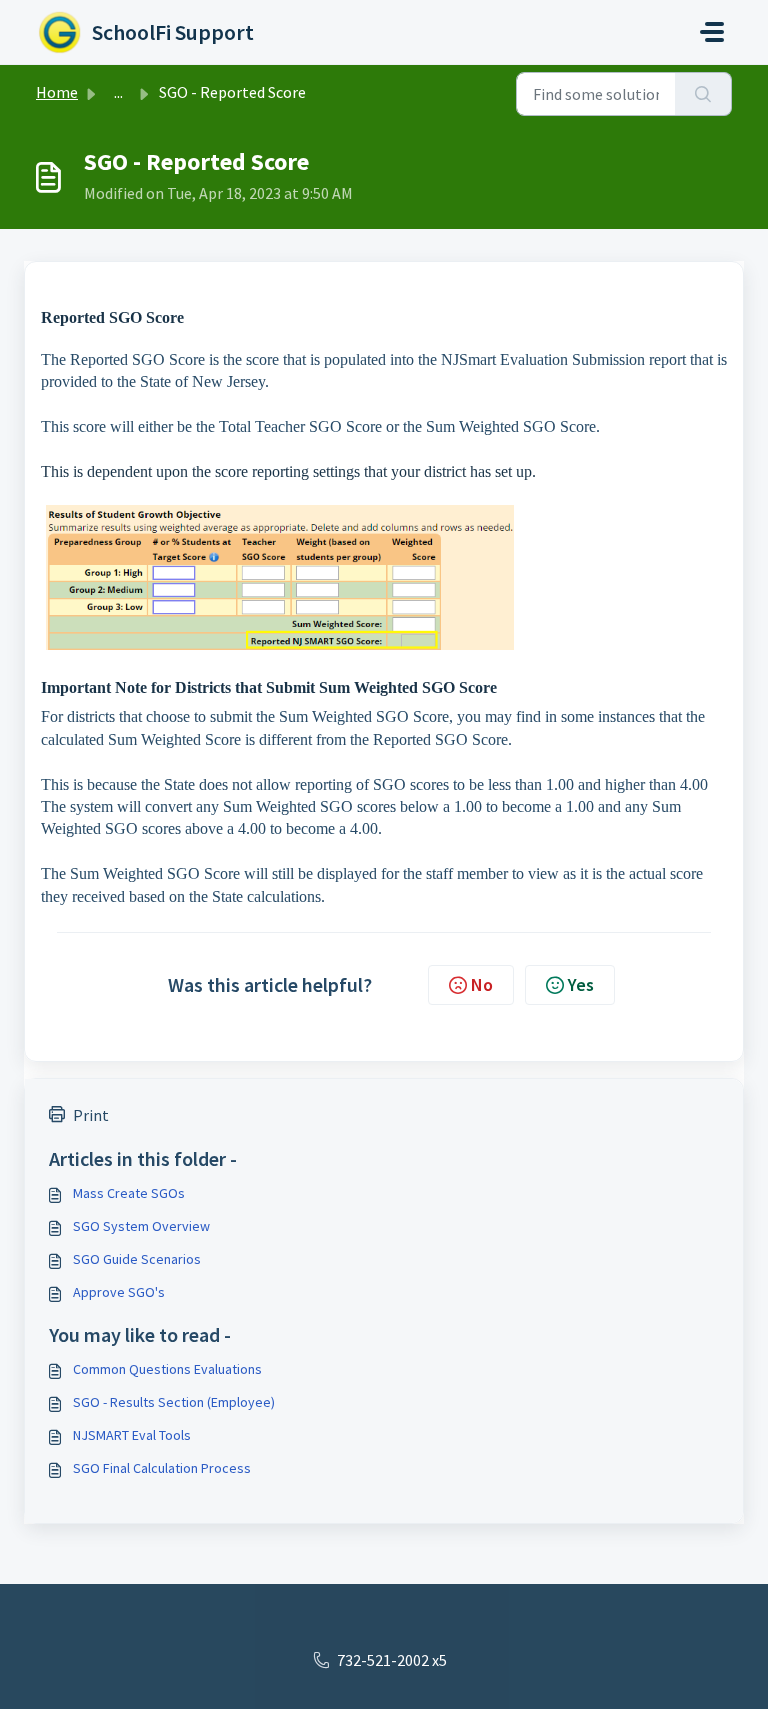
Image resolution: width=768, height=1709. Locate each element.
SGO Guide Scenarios (137, 1259)
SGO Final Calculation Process (162, 1468)
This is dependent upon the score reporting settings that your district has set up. (288, 471)
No (482, 984)
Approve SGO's (119, 1292)
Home (57, 92)
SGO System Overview (141, 1226)
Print (91, 1115)
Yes (581, 984)
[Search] (703, 94)
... (118, 92)
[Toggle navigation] (712, 32)
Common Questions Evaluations (167, 1369)
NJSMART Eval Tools (132, 1435)
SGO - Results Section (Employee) (174, 1402)
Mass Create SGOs (129, 1193)
